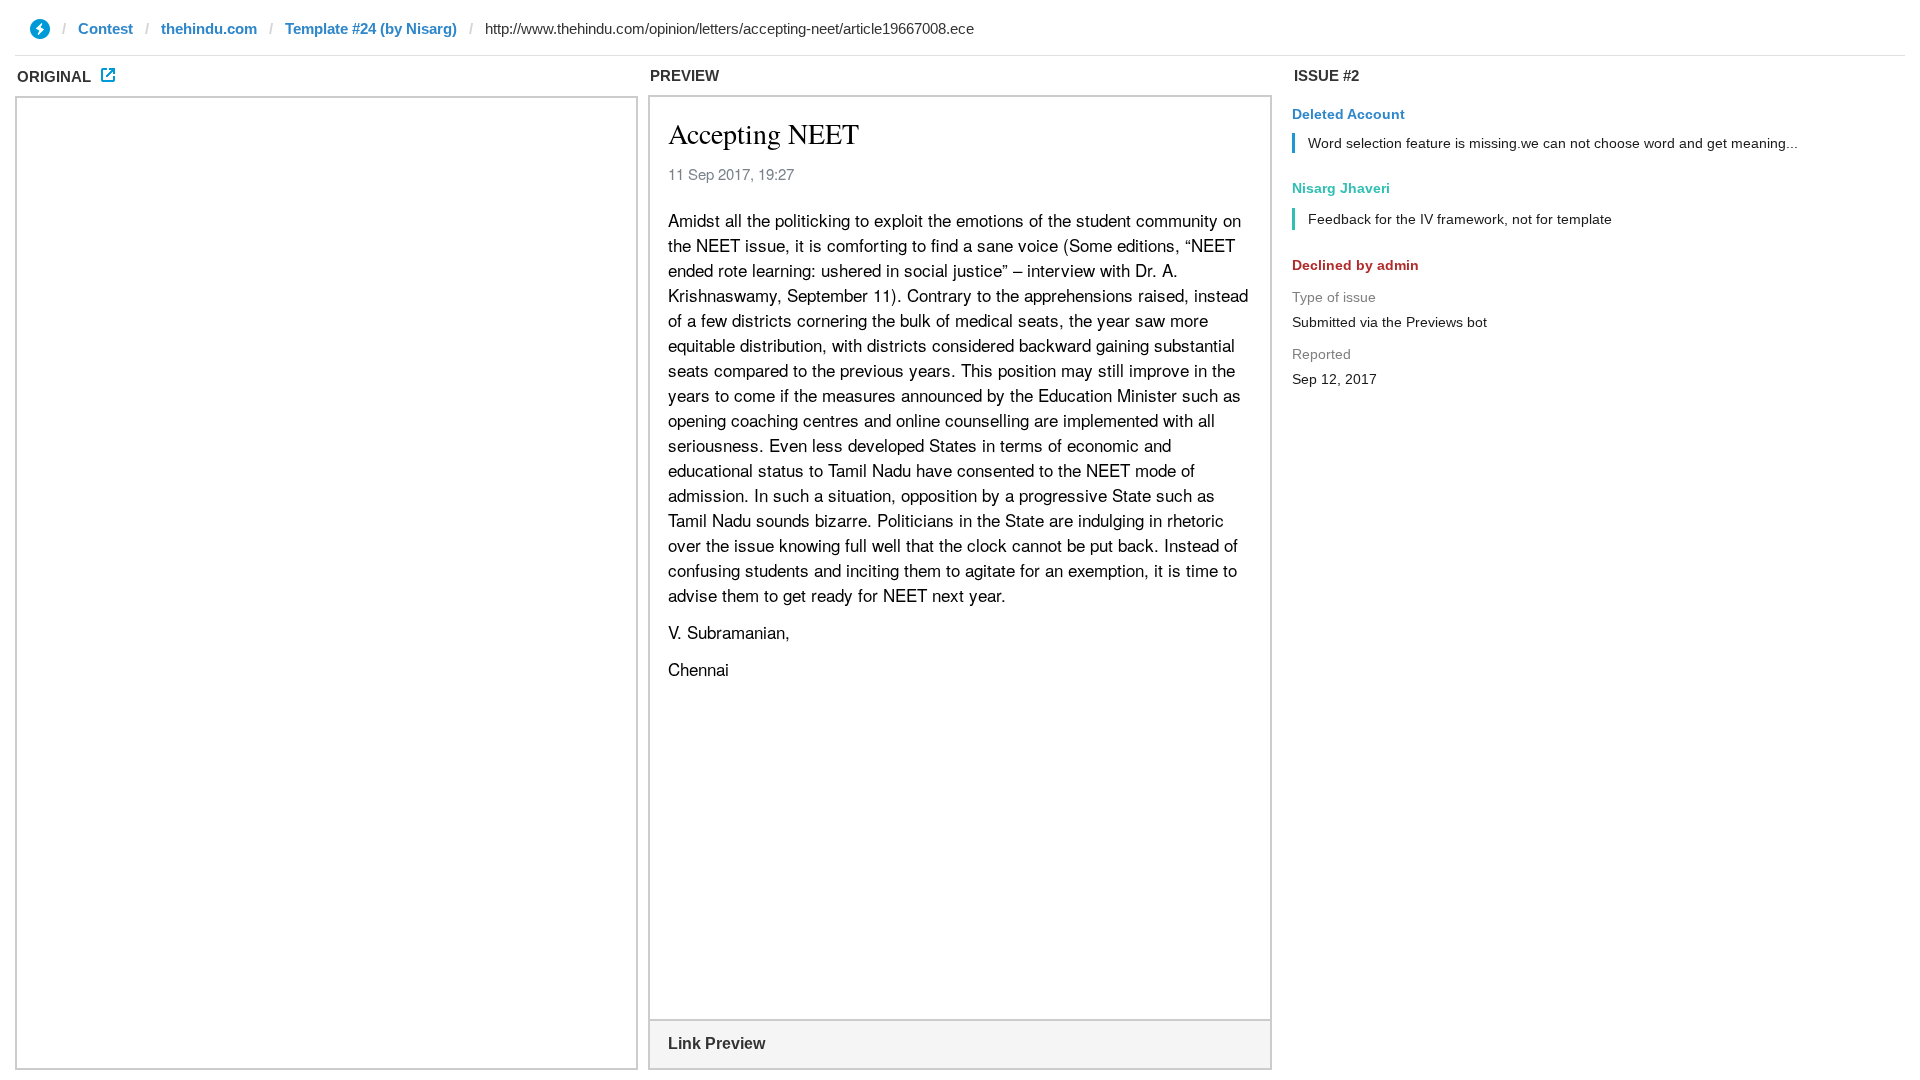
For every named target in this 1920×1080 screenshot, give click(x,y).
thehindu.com (209, 28)
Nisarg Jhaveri (1341, 188)
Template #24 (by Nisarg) (371, 28)
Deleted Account (1348, 114)
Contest (105, 28)
